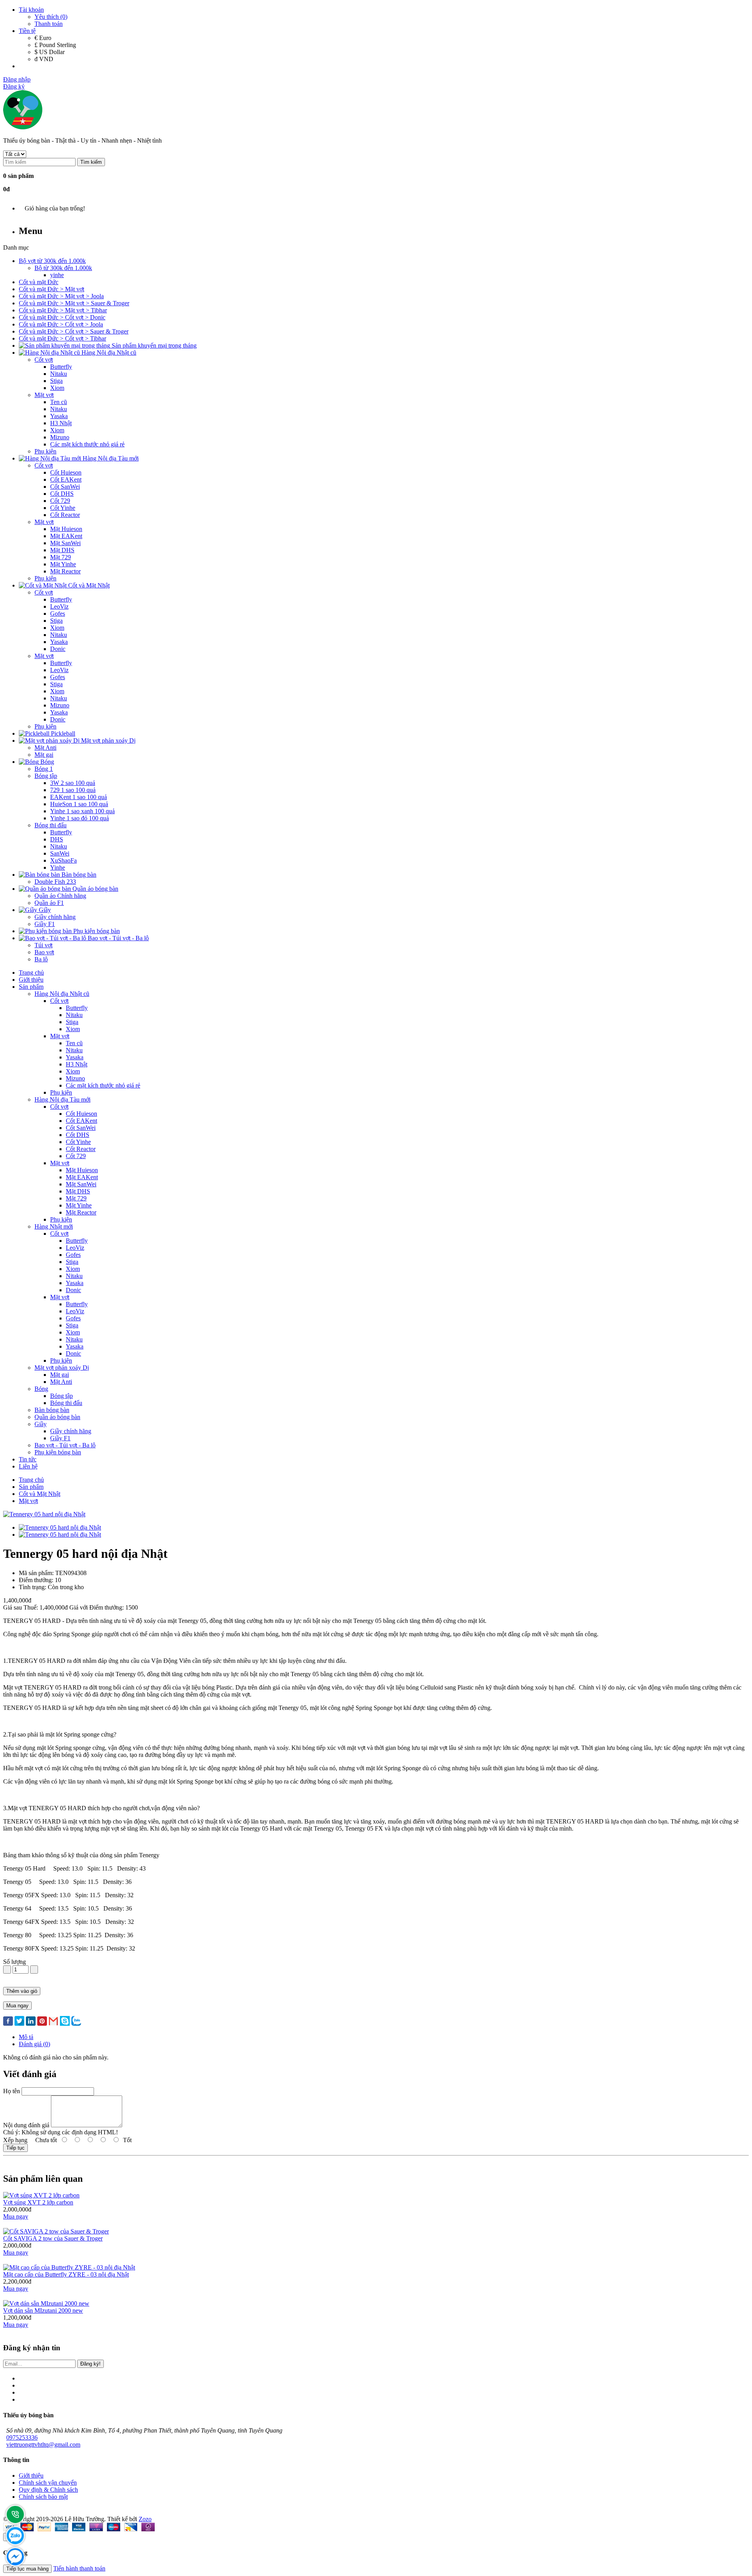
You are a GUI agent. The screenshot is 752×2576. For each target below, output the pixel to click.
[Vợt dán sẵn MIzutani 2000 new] (46, 2303)
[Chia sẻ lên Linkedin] (31, 2022)
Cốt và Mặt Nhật (40, 1494)
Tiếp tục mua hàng (27, 2569)
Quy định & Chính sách (48, 2490)
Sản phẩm (31, 1487)
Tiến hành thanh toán (79, 2568)
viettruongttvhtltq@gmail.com (43, 2445)
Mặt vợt (28, 1501)
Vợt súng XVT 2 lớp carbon (38, 2202)
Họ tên (12, 2091)
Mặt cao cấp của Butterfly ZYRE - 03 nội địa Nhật (66, 2274)
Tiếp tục (15, 2148)
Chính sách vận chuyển (48, 2483)
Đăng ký (14, 86)
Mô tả (26, 2037)
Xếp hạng (15, 2140)
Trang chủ (31, 1480)
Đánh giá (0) (34, 2044)
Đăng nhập (17, 79)
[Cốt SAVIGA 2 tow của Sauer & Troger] (56, 2231)
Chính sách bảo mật (43, 2497)
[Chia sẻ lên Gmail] (53, 2022)
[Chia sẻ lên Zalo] (76, 2022)
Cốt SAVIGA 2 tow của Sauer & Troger (53, 2238)
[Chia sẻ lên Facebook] (8, 2022)
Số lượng (14, 1962)
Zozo (145, 2519)
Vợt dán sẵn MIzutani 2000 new (43, 2310)
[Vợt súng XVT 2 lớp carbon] (41, 2195)
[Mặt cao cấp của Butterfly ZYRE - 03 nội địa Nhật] (69, 2267)
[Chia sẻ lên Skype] (65, 2022)
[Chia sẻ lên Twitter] (19, 2022)
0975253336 (22, 2437)
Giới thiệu (31, 2475)
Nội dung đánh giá (26, 2125)
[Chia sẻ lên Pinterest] (42, 2022)
